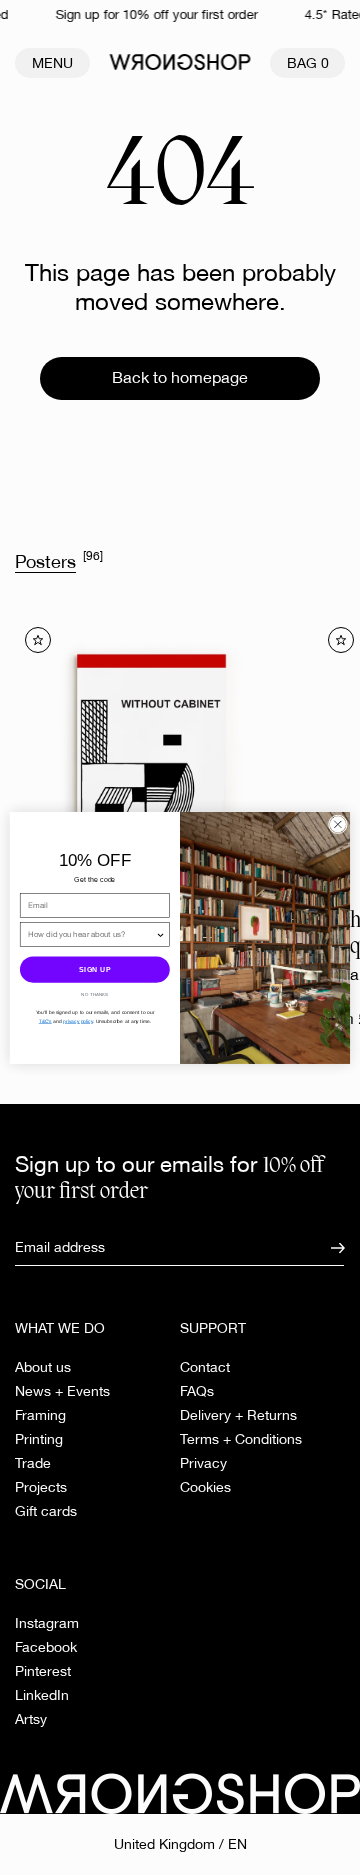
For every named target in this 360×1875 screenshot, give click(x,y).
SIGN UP (94, 969)
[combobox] (91, 933)
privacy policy (77, 1020)
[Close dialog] (337, 823)
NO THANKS (94, 994)
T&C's (45, 1020)
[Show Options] (161, 933)
